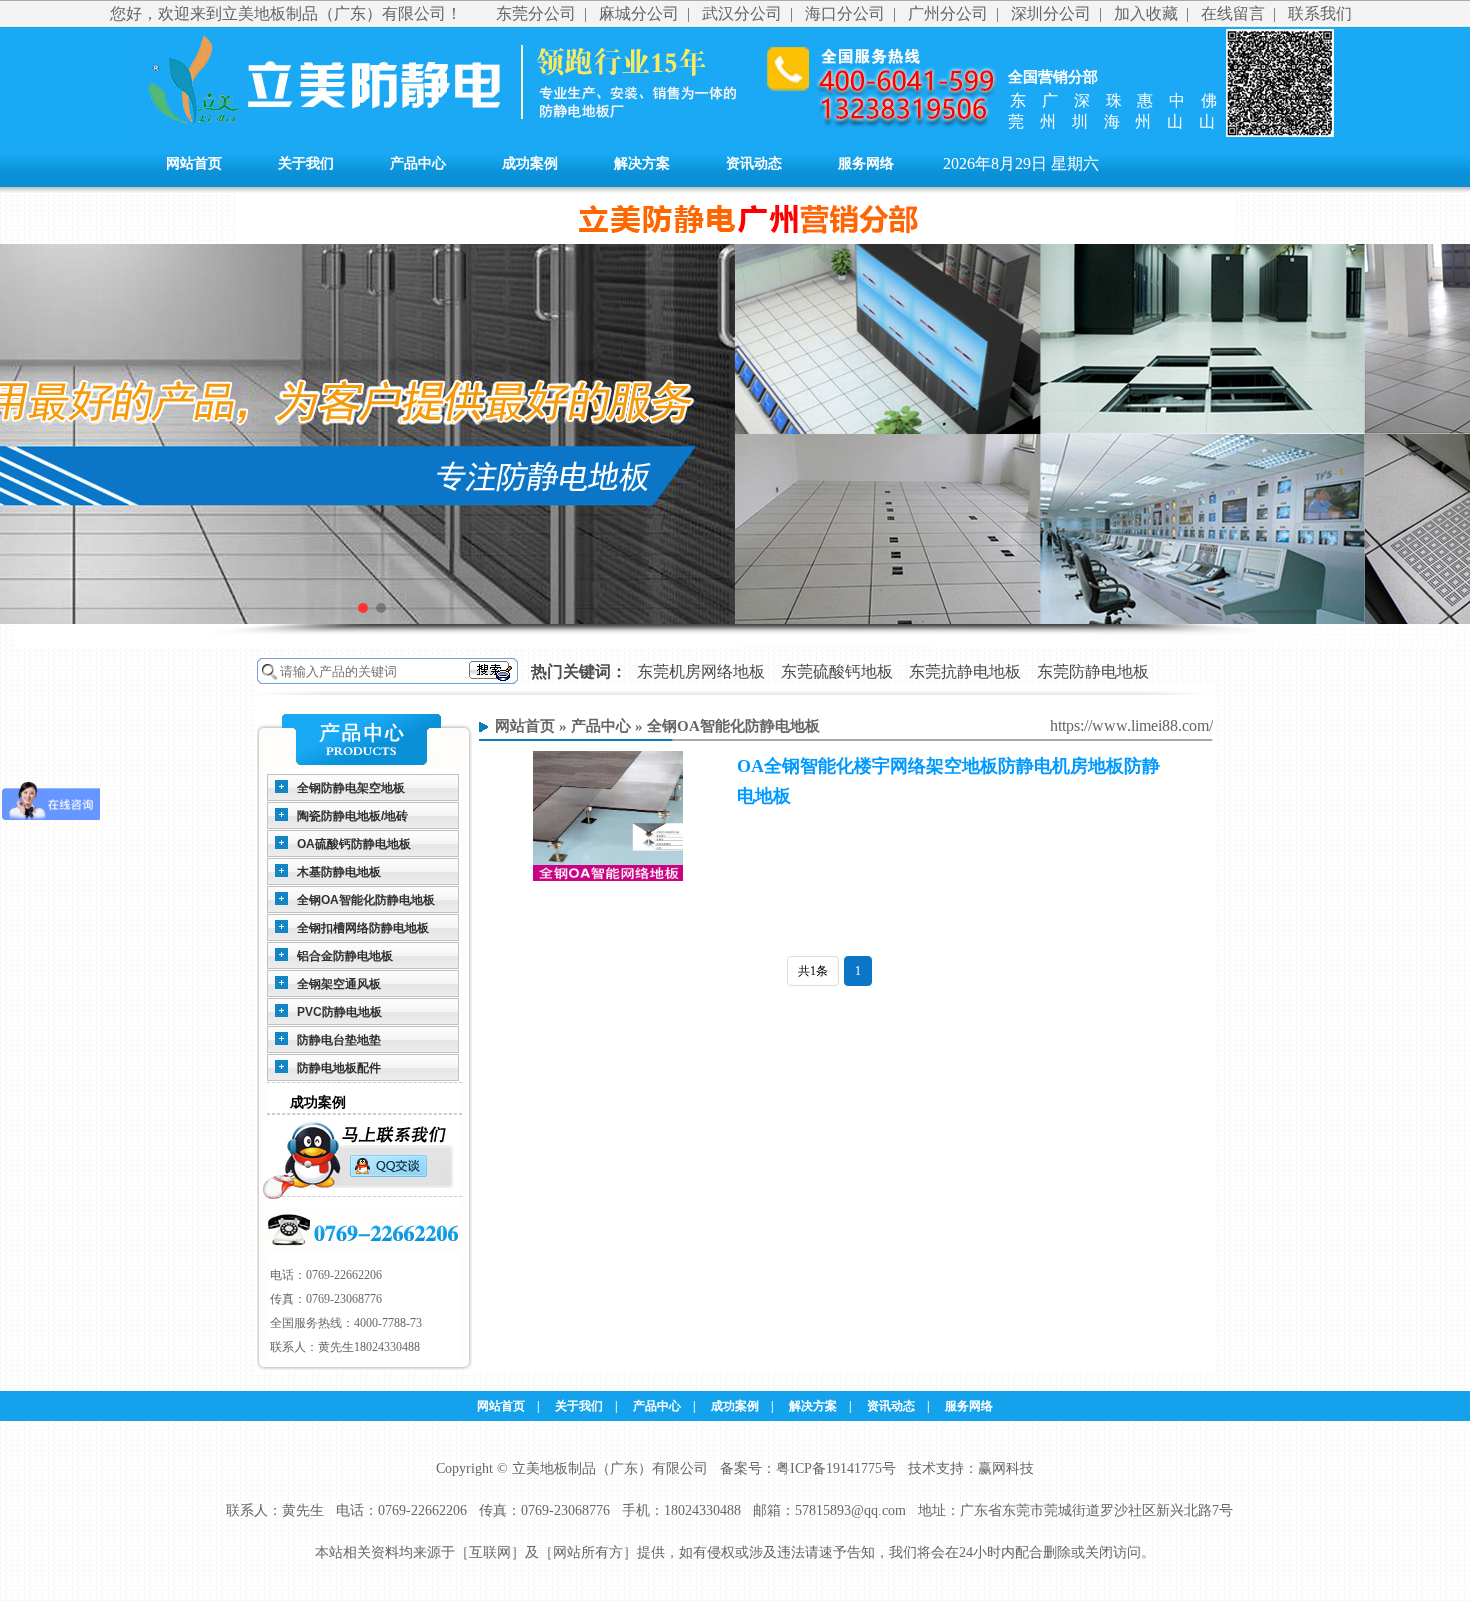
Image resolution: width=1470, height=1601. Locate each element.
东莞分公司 (536, 13)
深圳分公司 (1051, 13)
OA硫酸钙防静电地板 (354, 844)
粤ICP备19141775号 (836, 1468)
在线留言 (1233, 13)
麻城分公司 (639, 13)
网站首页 (194, 163)
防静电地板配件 (339, 1068)
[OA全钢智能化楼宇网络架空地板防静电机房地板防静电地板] (608, 877)
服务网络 (866, 163)
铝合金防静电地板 (345, 956)
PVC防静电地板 (339, 1012)
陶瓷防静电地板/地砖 (352, 816)
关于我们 (306, 163)
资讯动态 (754, 163)
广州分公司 (948, 13)
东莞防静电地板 (1093, 671)
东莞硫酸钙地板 (837, 671)
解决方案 (642, 163)
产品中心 (418, 163)
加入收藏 (1146, 13)
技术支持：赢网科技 (971, 1468)
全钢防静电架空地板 (351, 788)
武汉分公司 (742, 13)
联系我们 (1320, 13)
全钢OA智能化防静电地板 (366, 900)
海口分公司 (845, 13)
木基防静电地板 (339, 872)
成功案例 (530, 163)
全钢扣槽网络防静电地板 (363, 928)
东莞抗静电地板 (965, 671)
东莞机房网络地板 (701, 671)
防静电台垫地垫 (339, 1040)
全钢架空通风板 (339, 984)
